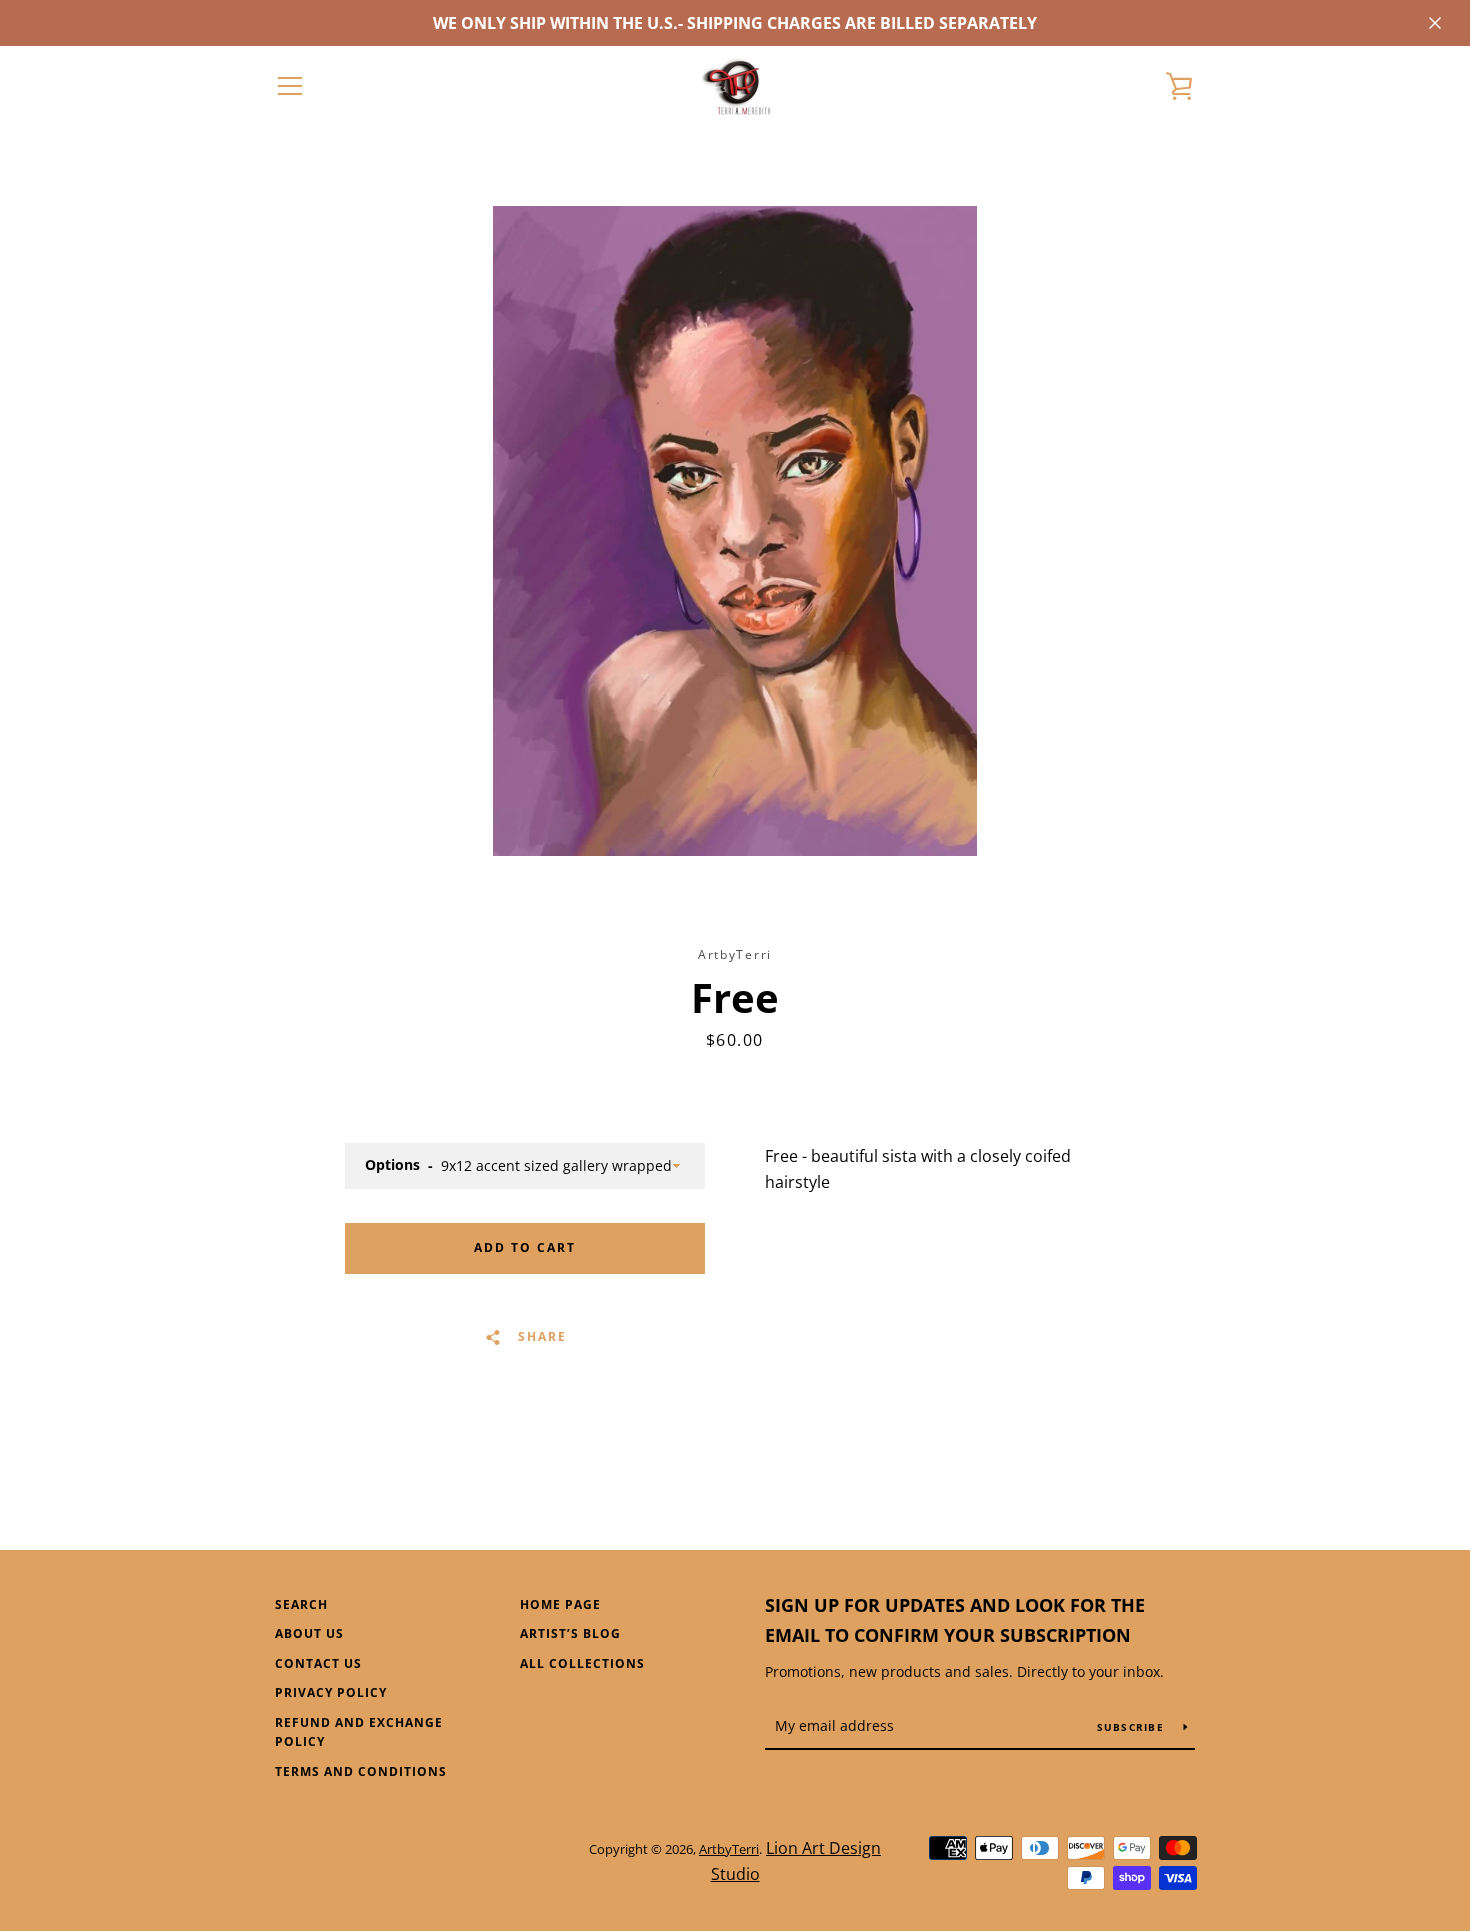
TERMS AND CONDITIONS (361, 1771)
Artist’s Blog (570, 1633)
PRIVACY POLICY (331, 1692)
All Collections (582, 1663)
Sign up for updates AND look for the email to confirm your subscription (955, 1620)
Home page (560, 1604)
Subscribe (1133, 1727)
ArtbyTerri (729, 1849)
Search (301, 1604)
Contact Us (318, 1663)
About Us (309, 1633)
